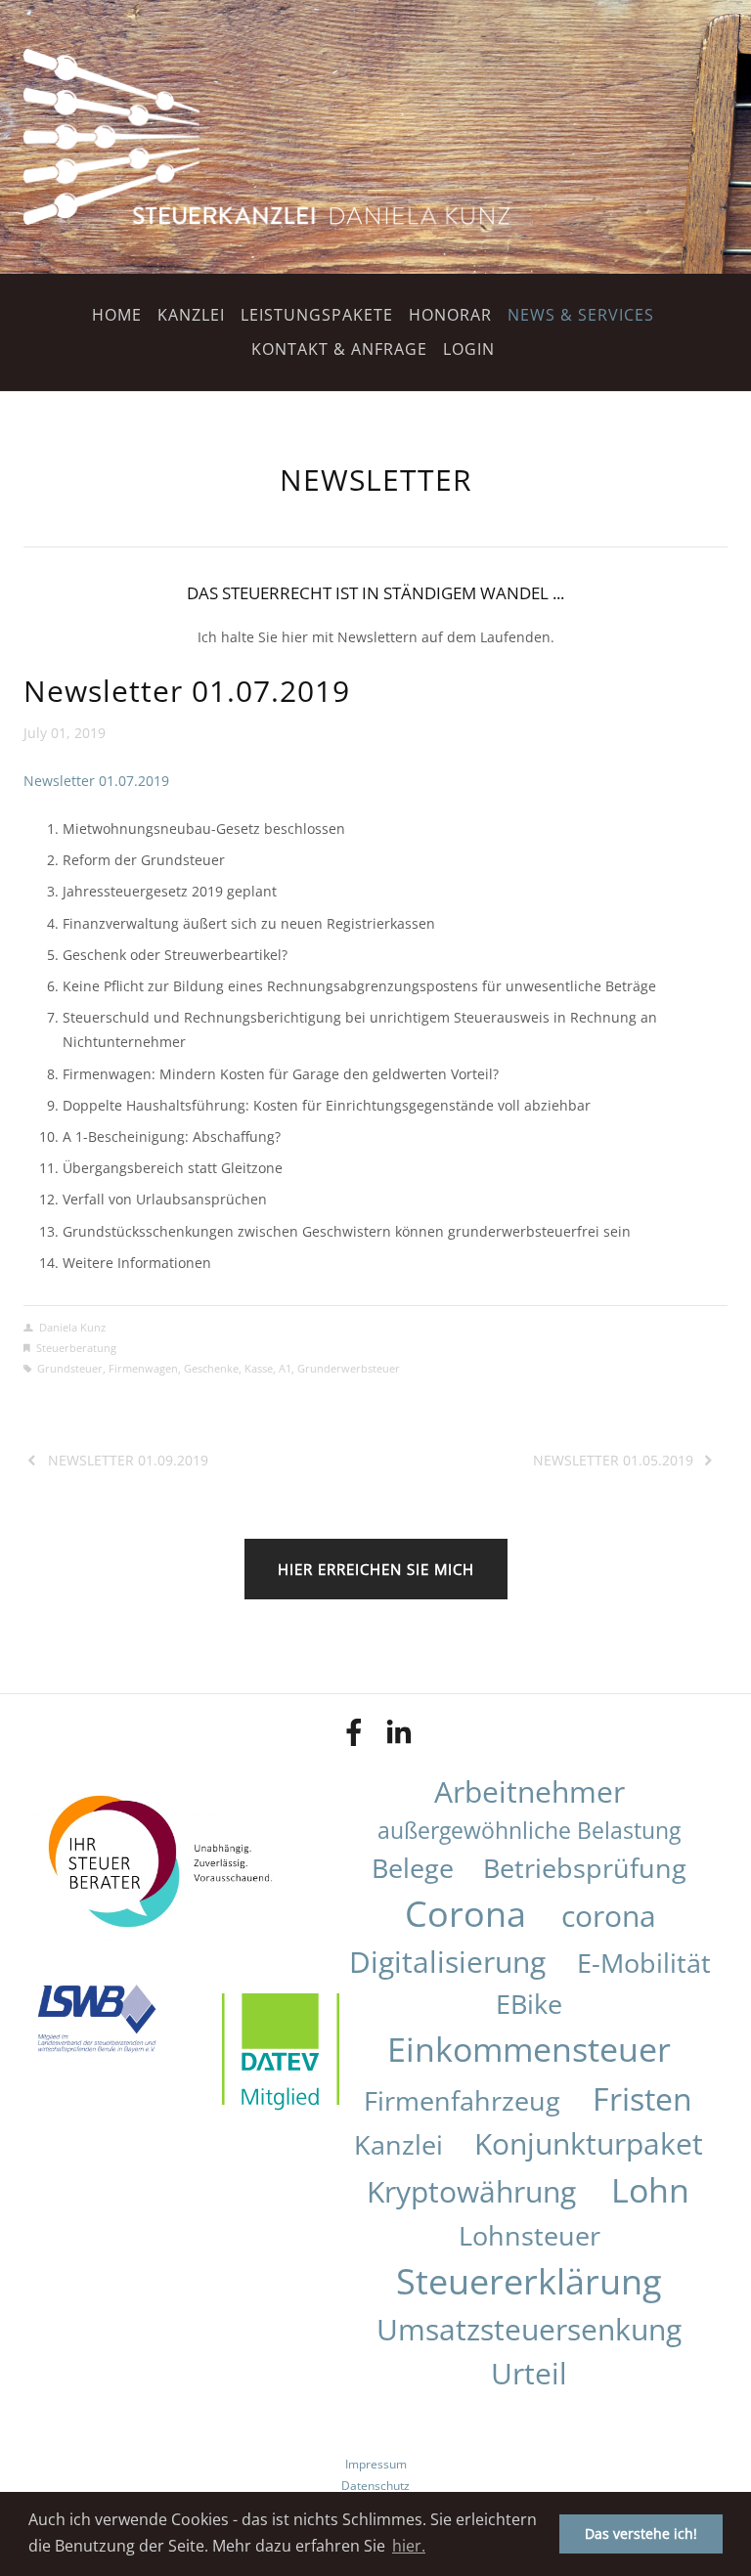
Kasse (259, 1368)
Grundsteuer (70, 1368)
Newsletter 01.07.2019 (187, 691)
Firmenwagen (143, 1368)
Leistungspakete (317, 315)
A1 (285, 1368)
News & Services (581, 315)
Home (117, 315)
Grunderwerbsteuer (349, 1368)
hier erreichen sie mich (376, 1569)
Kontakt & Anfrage (339, 349)
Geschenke (211, 1368)
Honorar (450, 315)
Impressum (376, 2464)
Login (469, 349)
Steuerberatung (76, 1348)
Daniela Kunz (72, 1327)
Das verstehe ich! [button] (641, 2533)
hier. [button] (409, 2546)
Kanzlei (191, 315)
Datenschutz (375, 2486)
